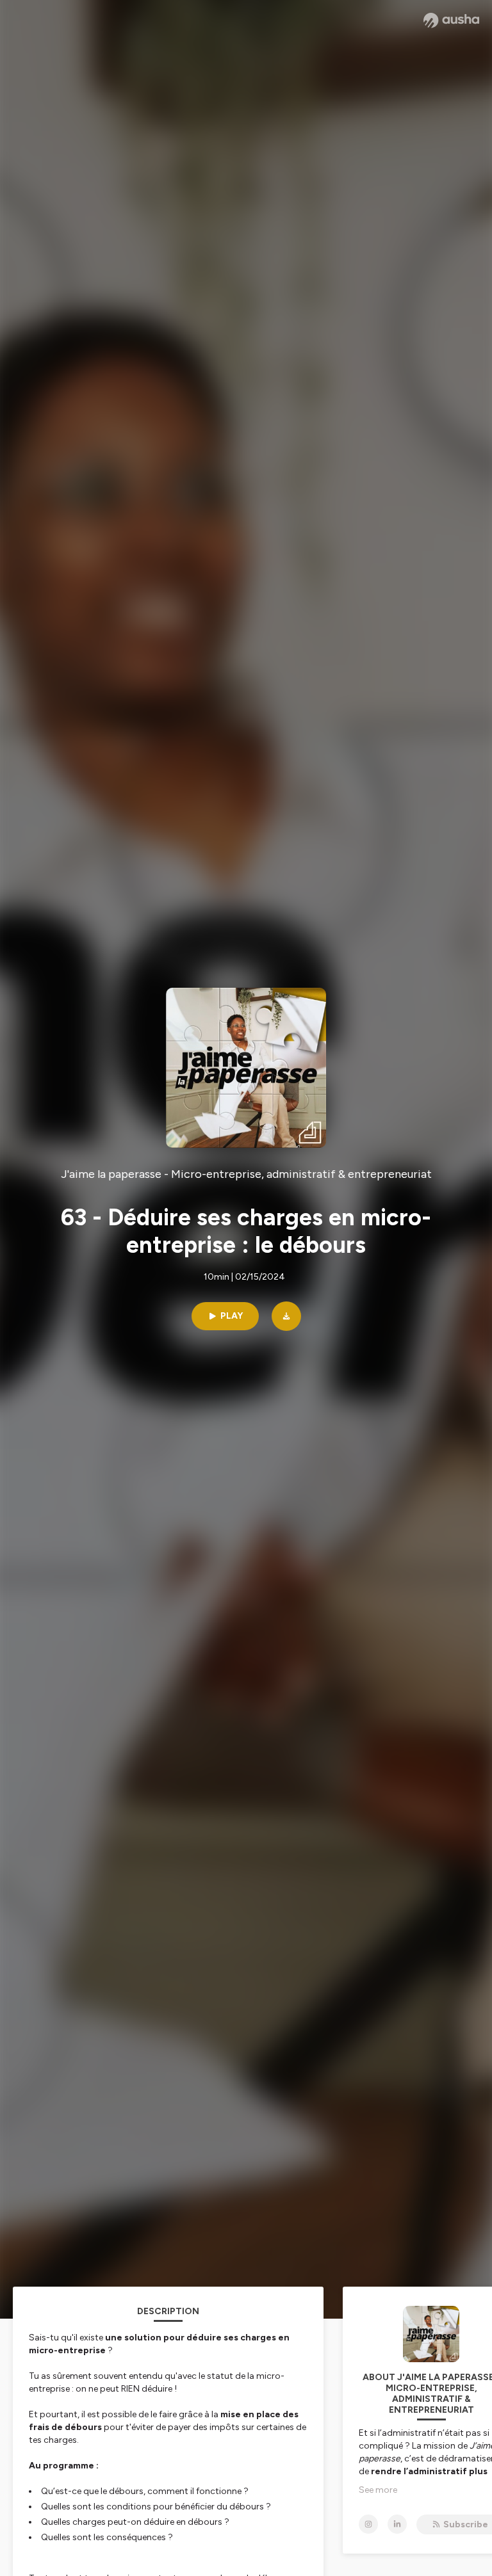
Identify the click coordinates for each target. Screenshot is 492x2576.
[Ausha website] (451, 20)
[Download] (286, 1316)
